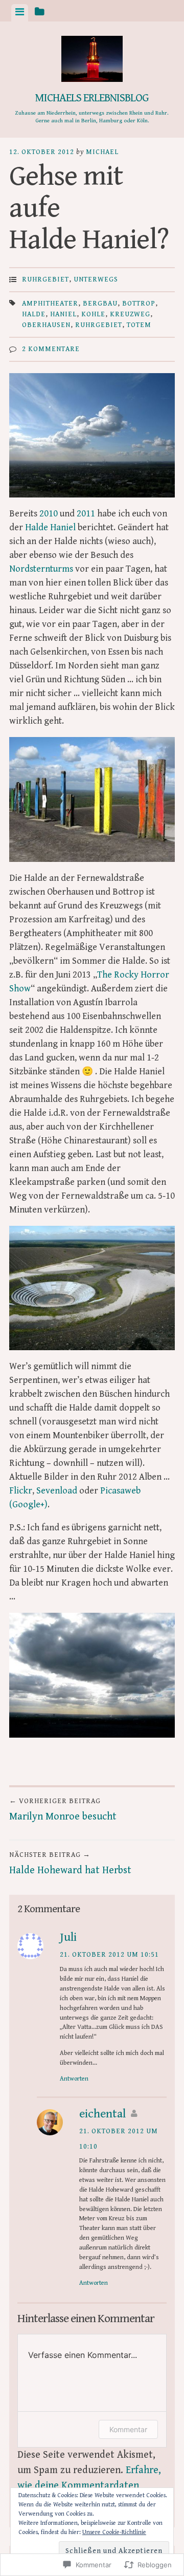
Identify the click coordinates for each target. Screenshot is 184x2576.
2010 (49, 514)
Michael (102, 152)
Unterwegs (96, 279)
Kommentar (128, 2429)
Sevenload (57, 1491)
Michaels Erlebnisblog (92, 98)
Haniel (63, 314)
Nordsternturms (41, 569)
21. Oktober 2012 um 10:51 (109, 1955)
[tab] (20, 13)
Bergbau (100, 304)
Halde (34, 314)
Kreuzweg (130, 314)
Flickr (21, 1491)
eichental (102, 2114)
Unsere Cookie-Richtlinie (114, 2532)
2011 (86, 514)
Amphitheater (50, 304)
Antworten (74, 2079)
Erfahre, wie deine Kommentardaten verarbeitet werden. (89, 2486)
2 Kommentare (51, 349)
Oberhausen (46, 325)
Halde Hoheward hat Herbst (70, 1864)
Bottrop (139, 304)
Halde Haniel (50, 527)
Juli (68, 1937)
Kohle (93, 314)
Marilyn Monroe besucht (63, 1810)
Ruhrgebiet (45, 279)
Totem (139, 325)
